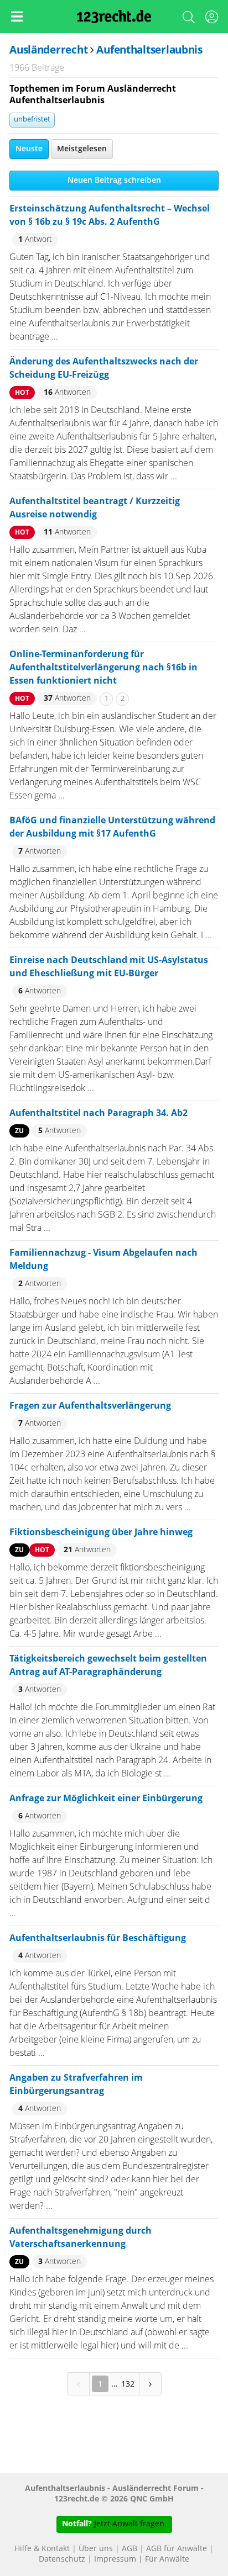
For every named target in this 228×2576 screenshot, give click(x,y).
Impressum (115, 2559)
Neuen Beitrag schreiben (114, 181)
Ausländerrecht (48, 51)
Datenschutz (62, 2559)
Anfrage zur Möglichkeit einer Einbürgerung (106, 1799)
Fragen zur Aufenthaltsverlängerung (90, 1406)
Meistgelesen (82, 149)
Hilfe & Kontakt (42, 2549)
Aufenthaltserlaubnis (149, 51)
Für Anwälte (167, 2559)
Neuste (29, 149)
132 (128, 2384)
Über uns (96, 2549)
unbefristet (32, 120)
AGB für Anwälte (177, 2549)
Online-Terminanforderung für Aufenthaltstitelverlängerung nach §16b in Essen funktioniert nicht (103, 668)
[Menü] (17, 17)
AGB (129, 2549)
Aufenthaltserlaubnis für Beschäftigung (98, 1938)
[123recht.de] (114, 17)
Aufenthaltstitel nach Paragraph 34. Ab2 (99, 1113)
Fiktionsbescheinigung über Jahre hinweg (101, 1532)
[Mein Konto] (211, 19)
